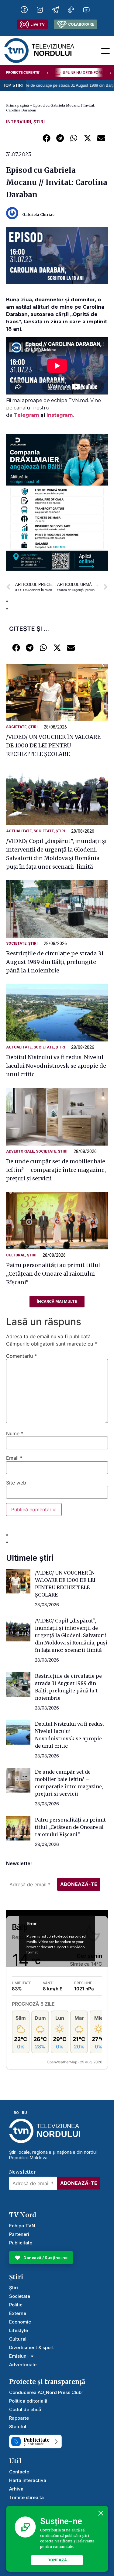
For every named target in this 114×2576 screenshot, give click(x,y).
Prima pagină (17, 105)
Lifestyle (19, 2330)
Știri (39, 122)
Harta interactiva (28, 2480)
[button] (46, 138)
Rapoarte (19, 2418)
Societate (16, 727)
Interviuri (19, 122)
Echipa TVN (22, 2226)
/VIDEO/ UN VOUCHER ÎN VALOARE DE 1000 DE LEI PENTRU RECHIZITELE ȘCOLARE (53, 745)
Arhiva (16, 2489)
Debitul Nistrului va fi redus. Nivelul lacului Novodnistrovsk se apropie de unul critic (56, 1066)
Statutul (18, 2427)
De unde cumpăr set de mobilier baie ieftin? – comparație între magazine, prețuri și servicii (56, 1170)
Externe (18, 2313)
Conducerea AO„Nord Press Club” (46, 2392)
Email (14, 1458)
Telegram (27, 415)
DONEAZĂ (57, 2560)
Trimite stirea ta (26, 2497)
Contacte (19, 2472)
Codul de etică (25, 2409)
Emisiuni (18, 2356)
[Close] (101, 2513)
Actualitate (19, 831)
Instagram (60, 415)
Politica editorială (28, 2401)
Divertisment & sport (31, 2347)
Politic (16, 2305)
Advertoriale (20, 1151)
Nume (15, 1433)
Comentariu (21, 1356)
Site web (16, 1483)
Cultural (16, 1255)
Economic (20, 2322)
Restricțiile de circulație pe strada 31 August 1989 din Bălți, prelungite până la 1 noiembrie (55, 962)
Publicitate (21, 2243)
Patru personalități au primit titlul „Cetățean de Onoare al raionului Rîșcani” (53, 1274)
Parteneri (19, 2234)
